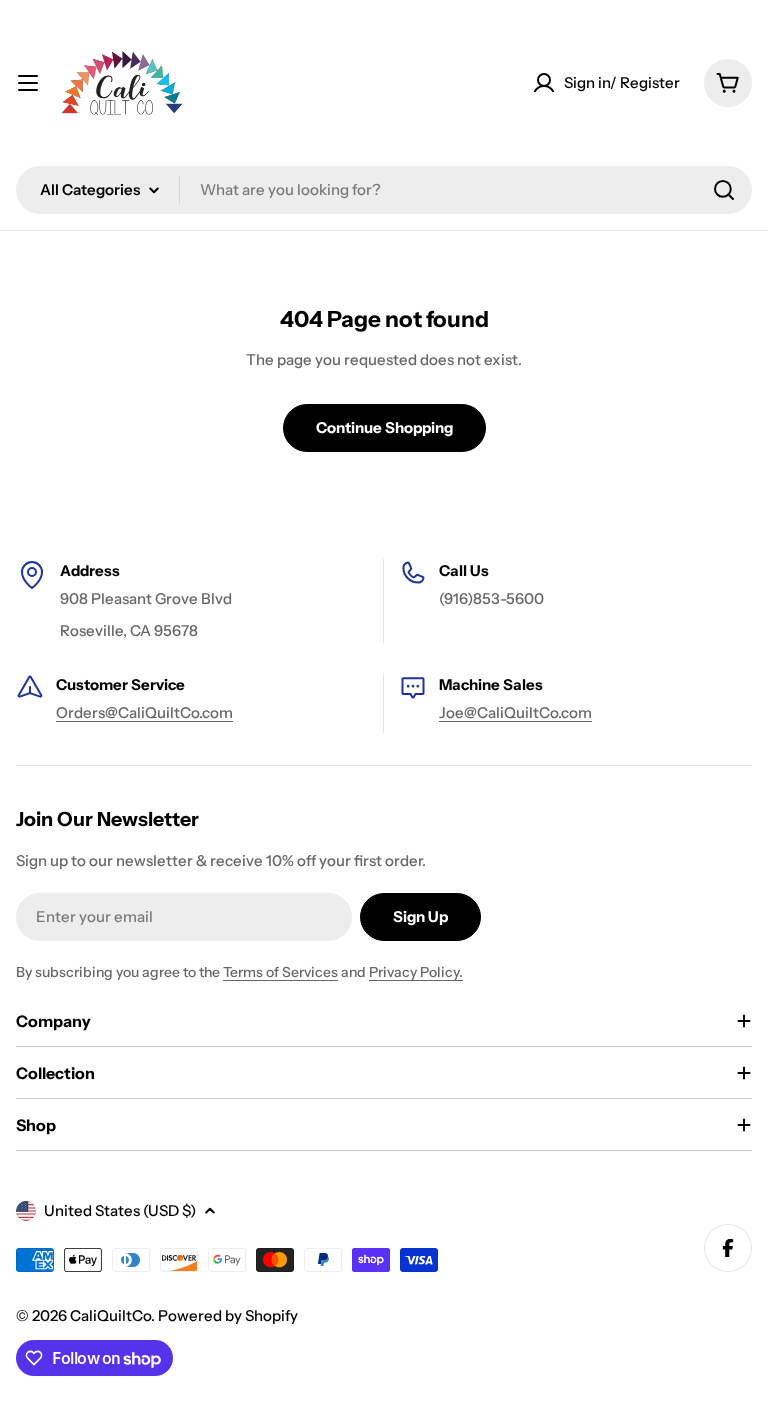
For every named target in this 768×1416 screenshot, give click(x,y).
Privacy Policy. (416, 972)
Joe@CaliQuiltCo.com (515, 712)
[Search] (724, 190)
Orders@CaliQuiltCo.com (144, 712)
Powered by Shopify (228, 1315)
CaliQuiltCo (110, 1315)
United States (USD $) (120, 1210)
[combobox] (384, 190)
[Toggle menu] (28, 83)
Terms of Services (280, 972)
